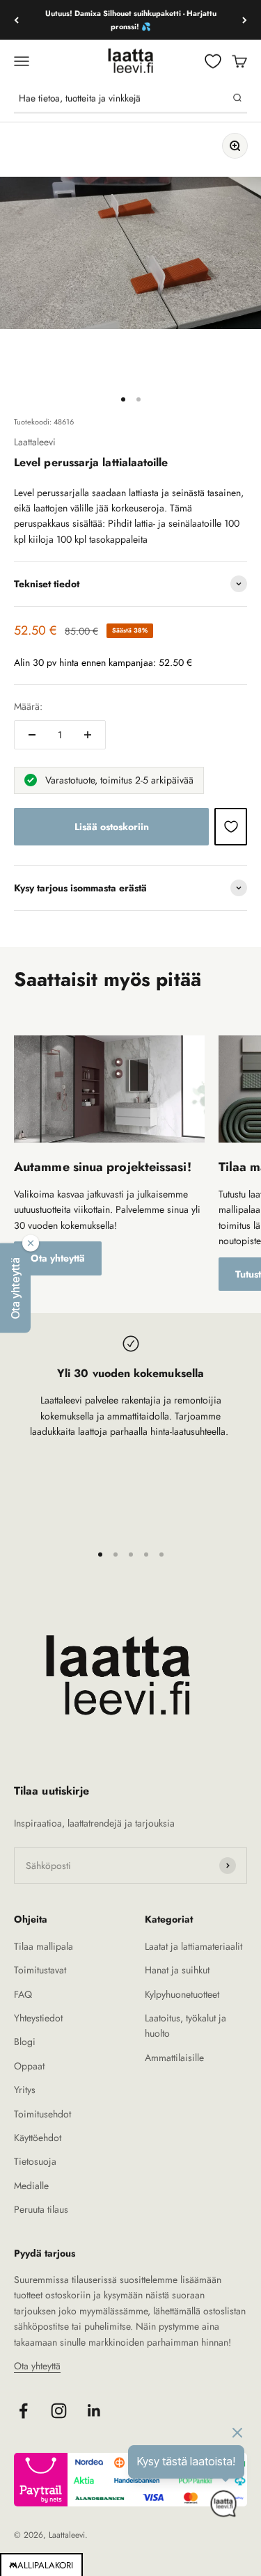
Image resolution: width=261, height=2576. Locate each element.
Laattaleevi (35, 442)
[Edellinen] (16, 20)
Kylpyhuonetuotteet (182, 1994)
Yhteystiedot (38, 2018)
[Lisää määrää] (88, 735)
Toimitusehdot (42, 2114)
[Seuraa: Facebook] (23, 2411)
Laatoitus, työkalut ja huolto (185, 2026)
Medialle (31, 2186)
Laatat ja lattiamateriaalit (193, 1946)
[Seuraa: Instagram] (59, 2411)
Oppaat (29, 2066)
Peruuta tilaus (41, 2209)
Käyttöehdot (38, 2138)
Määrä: (28, 706)
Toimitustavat (40, 1970)
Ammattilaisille (174, 2058)
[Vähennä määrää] (32, 735)
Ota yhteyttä (58, 1258)
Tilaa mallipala (43, 1946)
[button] (15, 1288)
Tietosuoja (35, 2161)
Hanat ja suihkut (177, 1970)
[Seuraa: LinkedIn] (94, 2411)
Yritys (25, 2090)
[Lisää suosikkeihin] (231, 827)
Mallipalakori (41, 2565)
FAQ (23, 1994)
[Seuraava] (245, 20)
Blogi (25, 2042)
